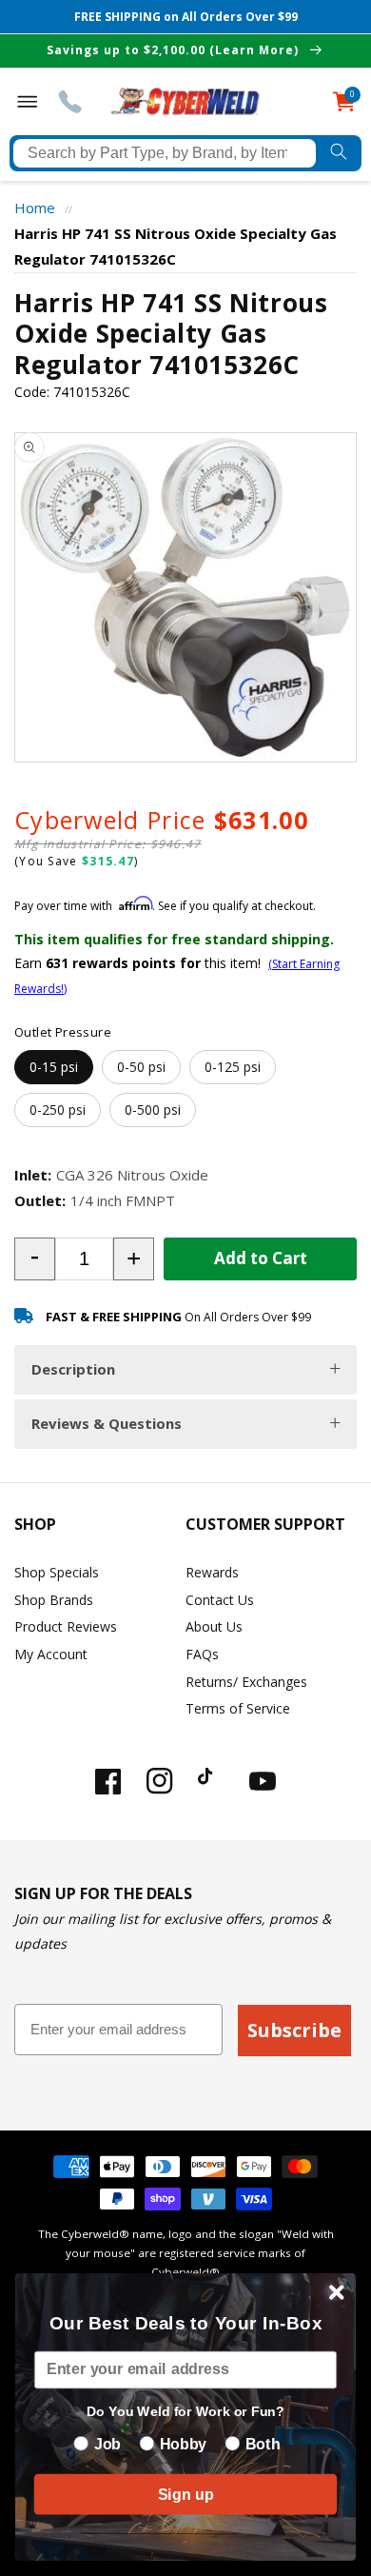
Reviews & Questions (107, 1423)
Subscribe (294, 2030)
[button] (35, 1259)
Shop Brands (54, 1600)
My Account (51, 1654)
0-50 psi (141, 1067)
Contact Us (220, 1600)
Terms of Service (238, 1708)
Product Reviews (66, 1626)
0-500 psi (153, 1110)
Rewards (212, 1572)
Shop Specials (57, 1572)
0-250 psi (58, 1110)
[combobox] (165, 153)
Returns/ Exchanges (246, 1682)
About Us (214, 1626)
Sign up (185, 2494)
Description (73, 1369)
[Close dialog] (337, 2292)
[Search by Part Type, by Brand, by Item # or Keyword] (339, 153)
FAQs (202, 1654)
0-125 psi (233, 1067)
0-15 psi (54, 1067)
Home (35, 208)
